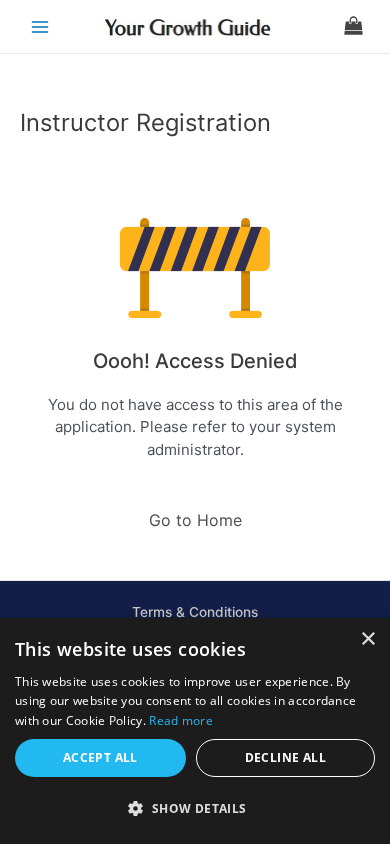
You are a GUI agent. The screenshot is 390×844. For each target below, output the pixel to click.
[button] (195, 809)
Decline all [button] (285, 757)
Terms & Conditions (195, 612)
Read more (181, 720)
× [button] (367, 639)
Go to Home (195, 520)
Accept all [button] (100, 757)
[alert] (195, 731)
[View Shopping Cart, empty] (353, 26)
